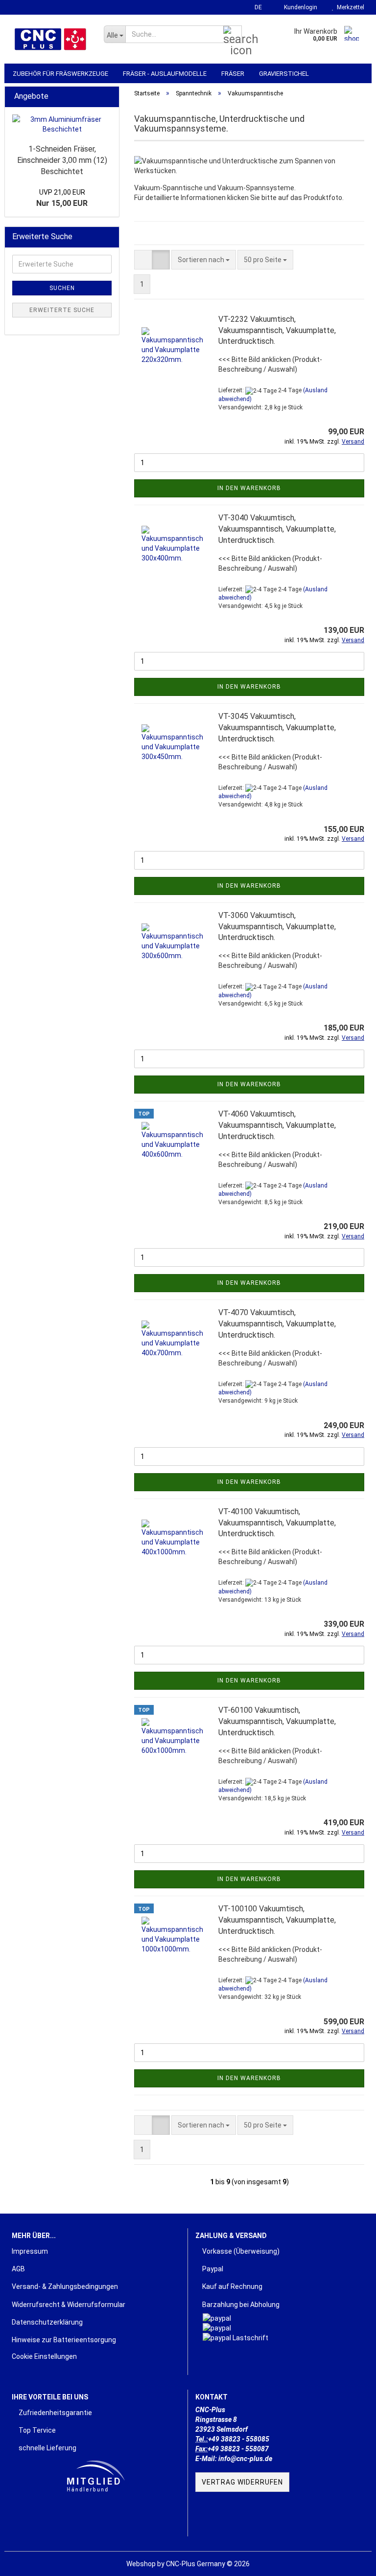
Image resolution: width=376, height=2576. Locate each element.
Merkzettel (349, 7)
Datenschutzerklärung (47, 2322)
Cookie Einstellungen (44, 2356)
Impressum (30, 2251)
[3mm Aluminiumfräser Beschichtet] (62, 124)
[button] (255, 7)
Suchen (62, 288)
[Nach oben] (349, 2561)
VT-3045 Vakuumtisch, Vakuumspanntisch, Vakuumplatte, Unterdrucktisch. (277, 728)
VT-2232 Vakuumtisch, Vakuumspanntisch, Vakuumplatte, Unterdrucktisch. (277, 330)
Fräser (233, 74)
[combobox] (204, 260)
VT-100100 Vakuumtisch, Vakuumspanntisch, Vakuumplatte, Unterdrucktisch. (277, 1920)
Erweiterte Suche (62, 310)
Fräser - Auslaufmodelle (165, 74)
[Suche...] (233, 35)
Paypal (212, 2269)
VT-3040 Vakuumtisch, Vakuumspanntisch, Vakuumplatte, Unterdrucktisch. (277, 529)
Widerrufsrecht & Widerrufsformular (69, 2305)
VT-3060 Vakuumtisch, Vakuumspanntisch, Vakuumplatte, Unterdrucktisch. (277, 927)
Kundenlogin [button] (299, 7)
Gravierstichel (284, 74)
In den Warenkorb (249, 488)
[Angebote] (109, 97)
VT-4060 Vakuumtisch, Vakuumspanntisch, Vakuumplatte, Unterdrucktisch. (277, 1125)
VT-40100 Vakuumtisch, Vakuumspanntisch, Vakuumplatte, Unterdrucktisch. (277, 1523)
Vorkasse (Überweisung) (240, 2251)
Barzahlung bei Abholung (240, 2305)
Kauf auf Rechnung (232, 2286)
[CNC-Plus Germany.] (50, 39)
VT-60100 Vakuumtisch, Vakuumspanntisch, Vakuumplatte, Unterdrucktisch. (277, 1721)
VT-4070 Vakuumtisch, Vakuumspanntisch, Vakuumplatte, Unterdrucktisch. (277, 1324)
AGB (18, 2269)
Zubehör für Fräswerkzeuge (60, 74)
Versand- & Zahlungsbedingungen (65, 2286)
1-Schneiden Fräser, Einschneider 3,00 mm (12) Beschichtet (62, 160)
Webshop (141, 2564)
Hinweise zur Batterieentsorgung (64, 2340)
